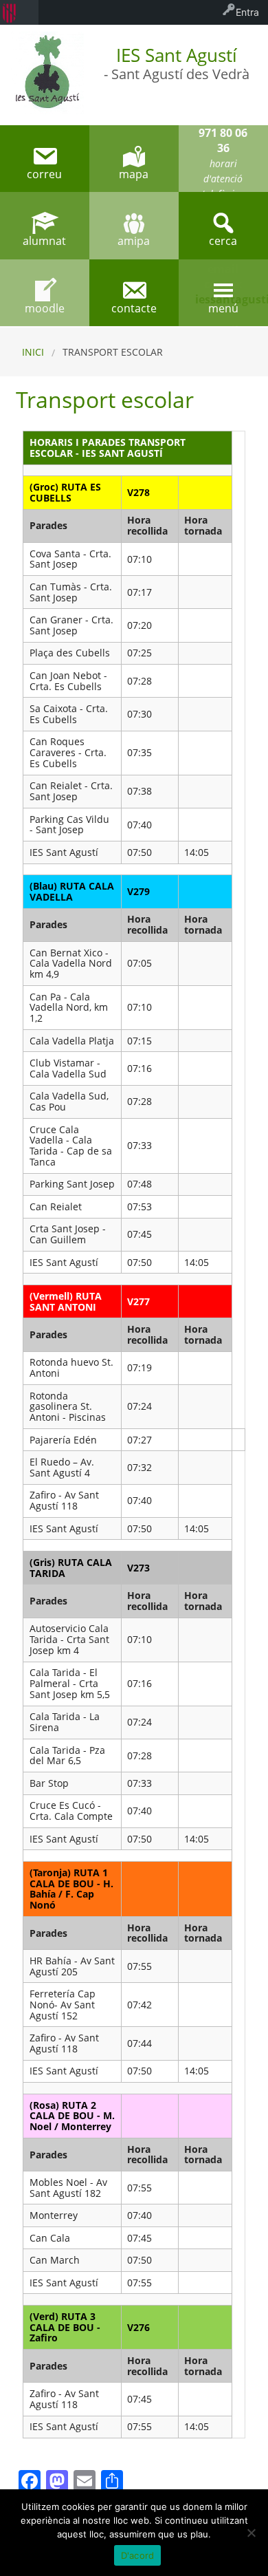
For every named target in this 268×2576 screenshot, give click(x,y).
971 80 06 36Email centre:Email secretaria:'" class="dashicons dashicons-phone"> (223, 159)
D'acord (138, 2555)
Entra (247, 12)
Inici (33, 352)
